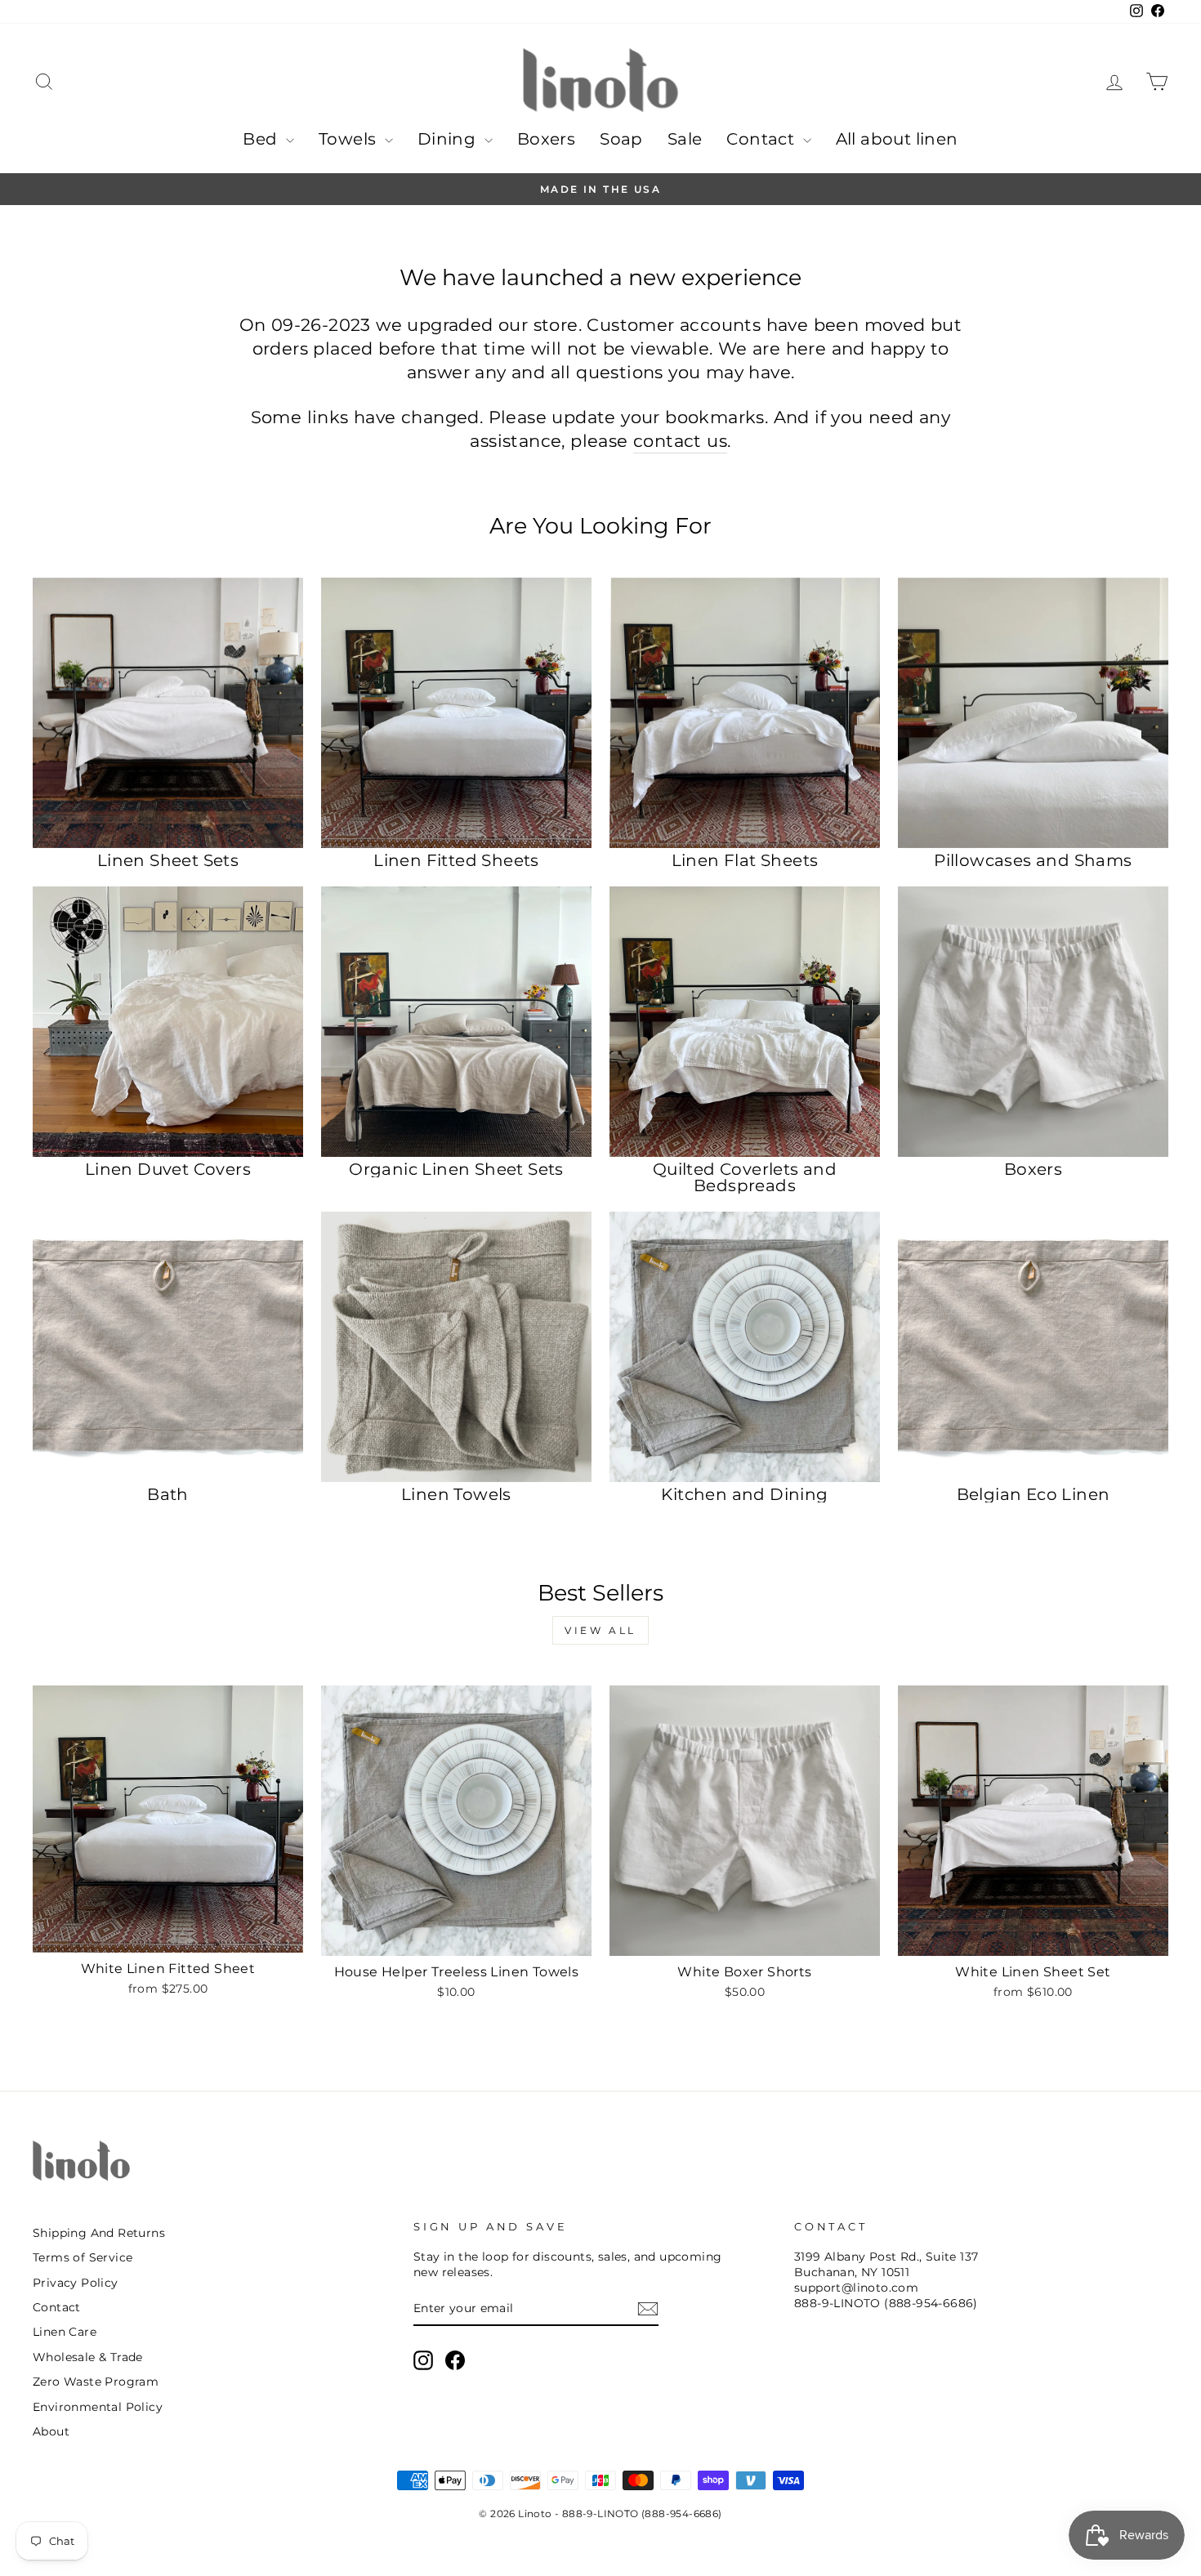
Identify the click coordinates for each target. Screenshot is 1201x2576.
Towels (350, 139)
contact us (680, 441)
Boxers (546, 139)
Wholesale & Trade (88, 2357)
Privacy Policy (76, 2283)
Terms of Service (83, 2257)
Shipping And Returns (99, 2233)
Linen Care (65, 2332)
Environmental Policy (98, 2407)
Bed (262, 139)
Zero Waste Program (96, 2382)
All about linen (897, 139)
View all (600, 1630)
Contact (762, 139)
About (51, 2431)
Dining (449, 139)
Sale (685, 139)
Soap (621, 139)
